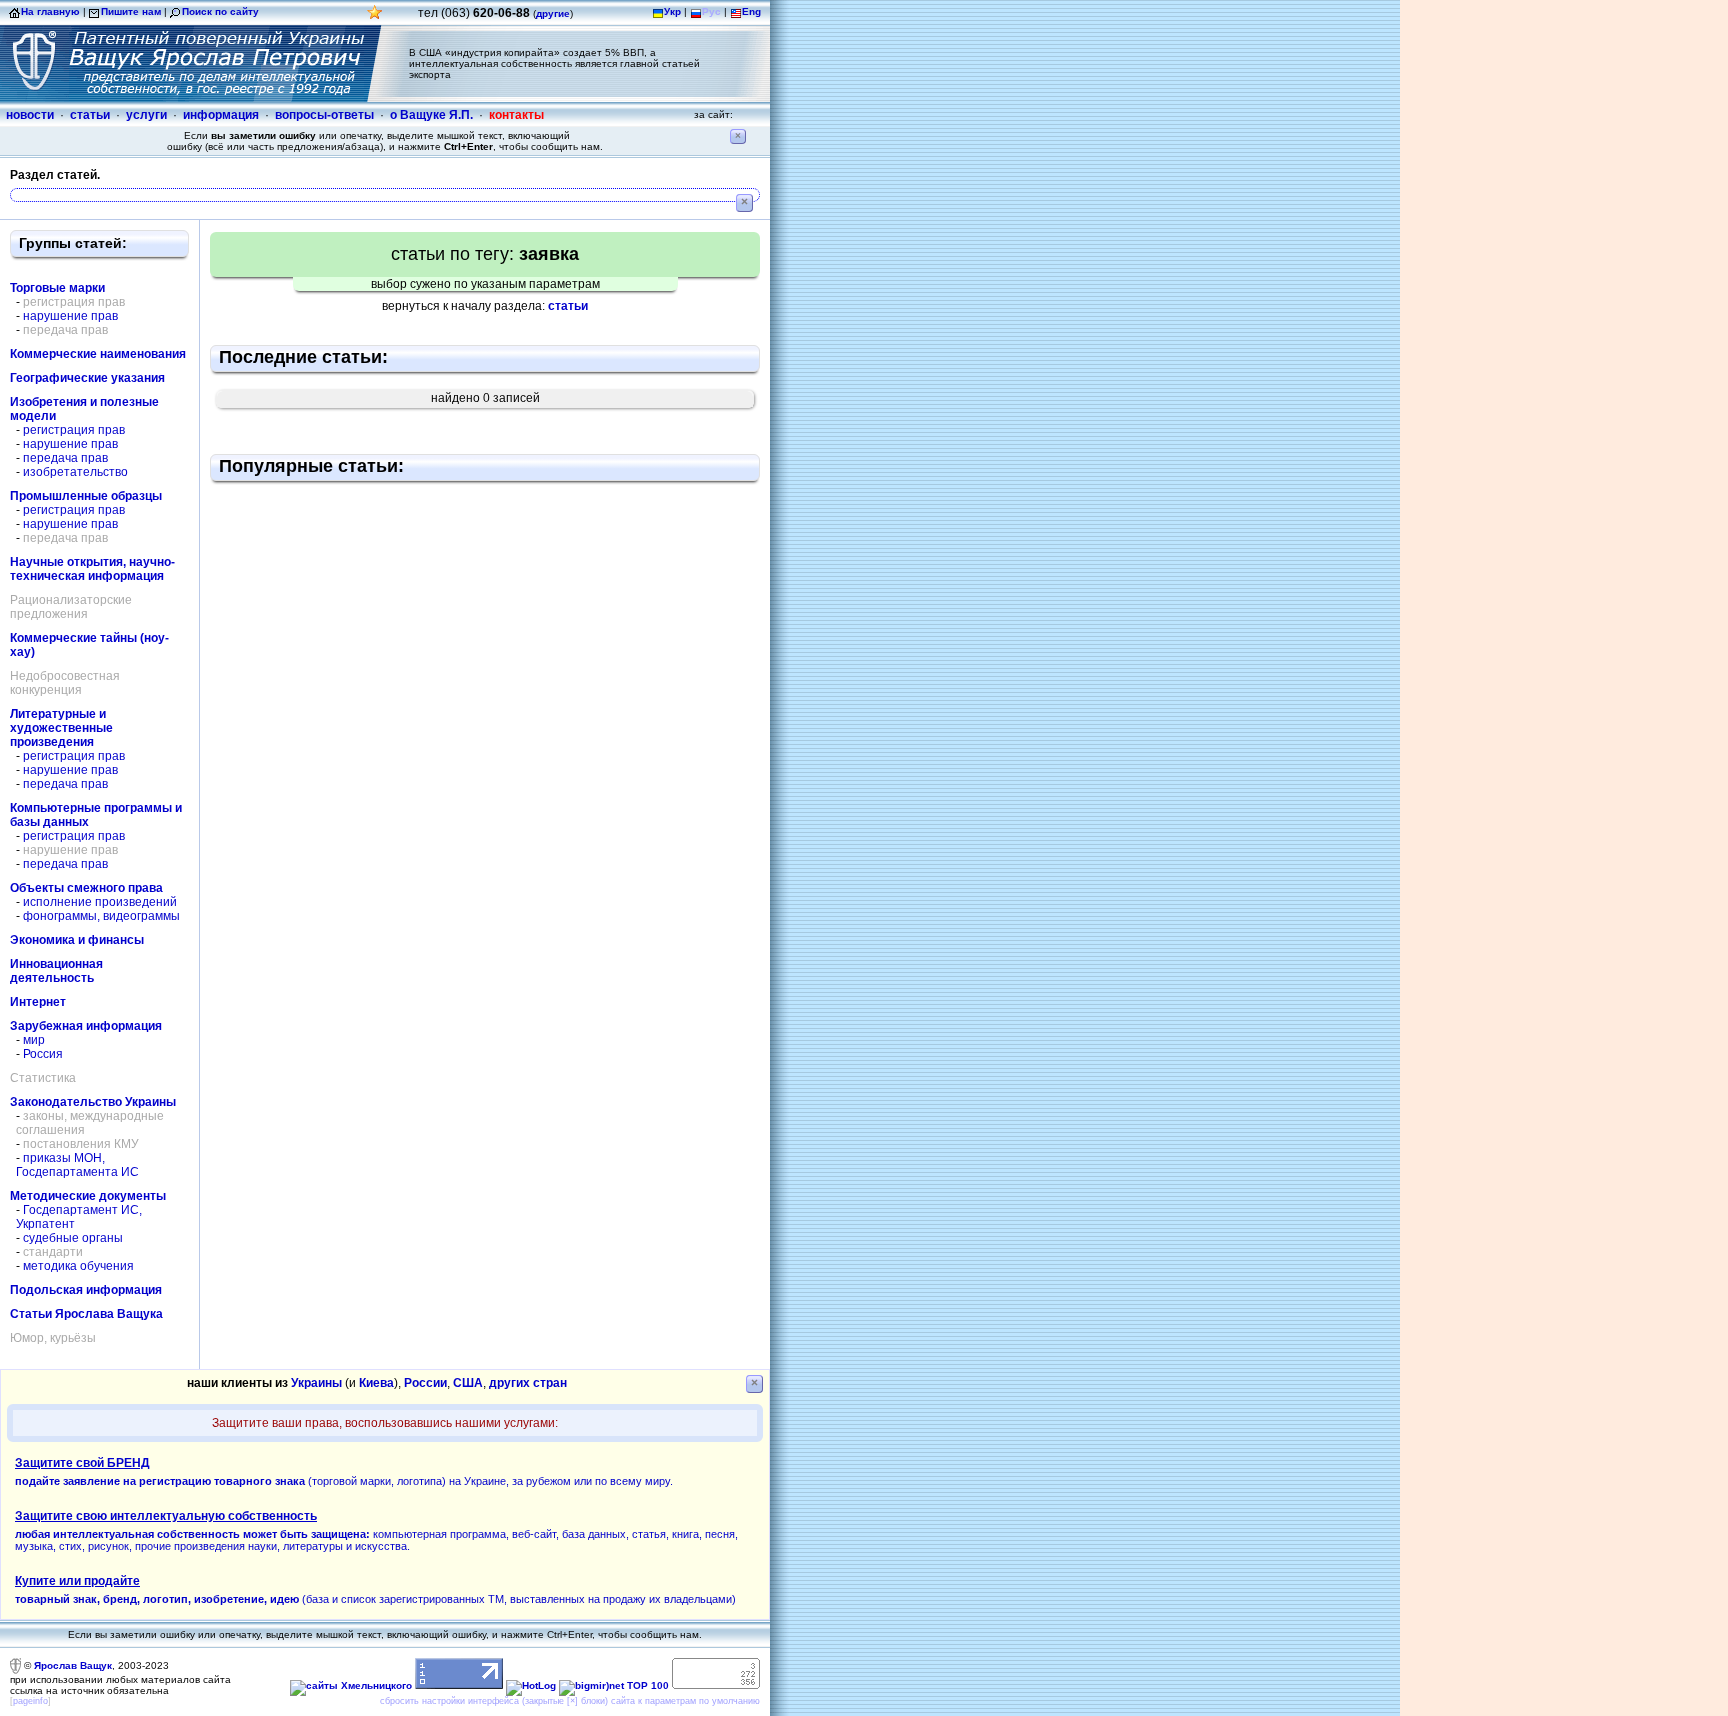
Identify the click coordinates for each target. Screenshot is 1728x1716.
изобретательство (75, 472)
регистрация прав (74, 430)
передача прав (65, 458)
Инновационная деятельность (56, 971)
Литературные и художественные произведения (61, 728)
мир (34, 1040)
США (468, 1383)
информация (221, 115)
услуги (146, 115)
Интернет (38, 1002)
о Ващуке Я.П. (431, 115)
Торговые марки (57, 288)
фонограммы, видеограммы (101, 916)
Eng (751, 11)
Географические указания (87, 378)
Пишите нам (131, 11)
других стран (528, 1383)
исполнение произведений (100, 902)
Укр (672, 11)
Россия (43, 1054)
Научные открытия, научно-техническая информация (92, 569)
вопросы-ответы (324, 115)
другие (553, 13)
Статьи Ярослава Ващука (86, 1314)
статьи (90, 115)
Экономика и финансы (77, 940)
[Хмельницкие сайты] (351, 1685)
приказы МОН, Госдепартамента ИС (77, 1165)
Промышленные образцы (86, 496)
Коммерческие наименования (98, 354)
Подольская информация (86, 1290)
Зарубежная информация (86, 1026)
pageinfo (30, 1701)
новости (30, 115)
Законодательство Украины (93, 1102)
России (425, 1383)
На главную (50, 11)
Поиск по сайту (220, 11)
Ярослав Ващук (73, 1665)
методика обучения (78, 1266)
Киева (376, 1383)
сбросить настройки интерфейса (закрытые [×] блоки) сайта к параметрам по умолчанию (570, 1701)
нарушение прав (70, 316)
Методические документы (88, 1196)
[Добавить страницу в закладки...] (375, 17)
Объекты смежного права (86, 888)
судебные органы (73, 1238)
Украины (316, 1383)
